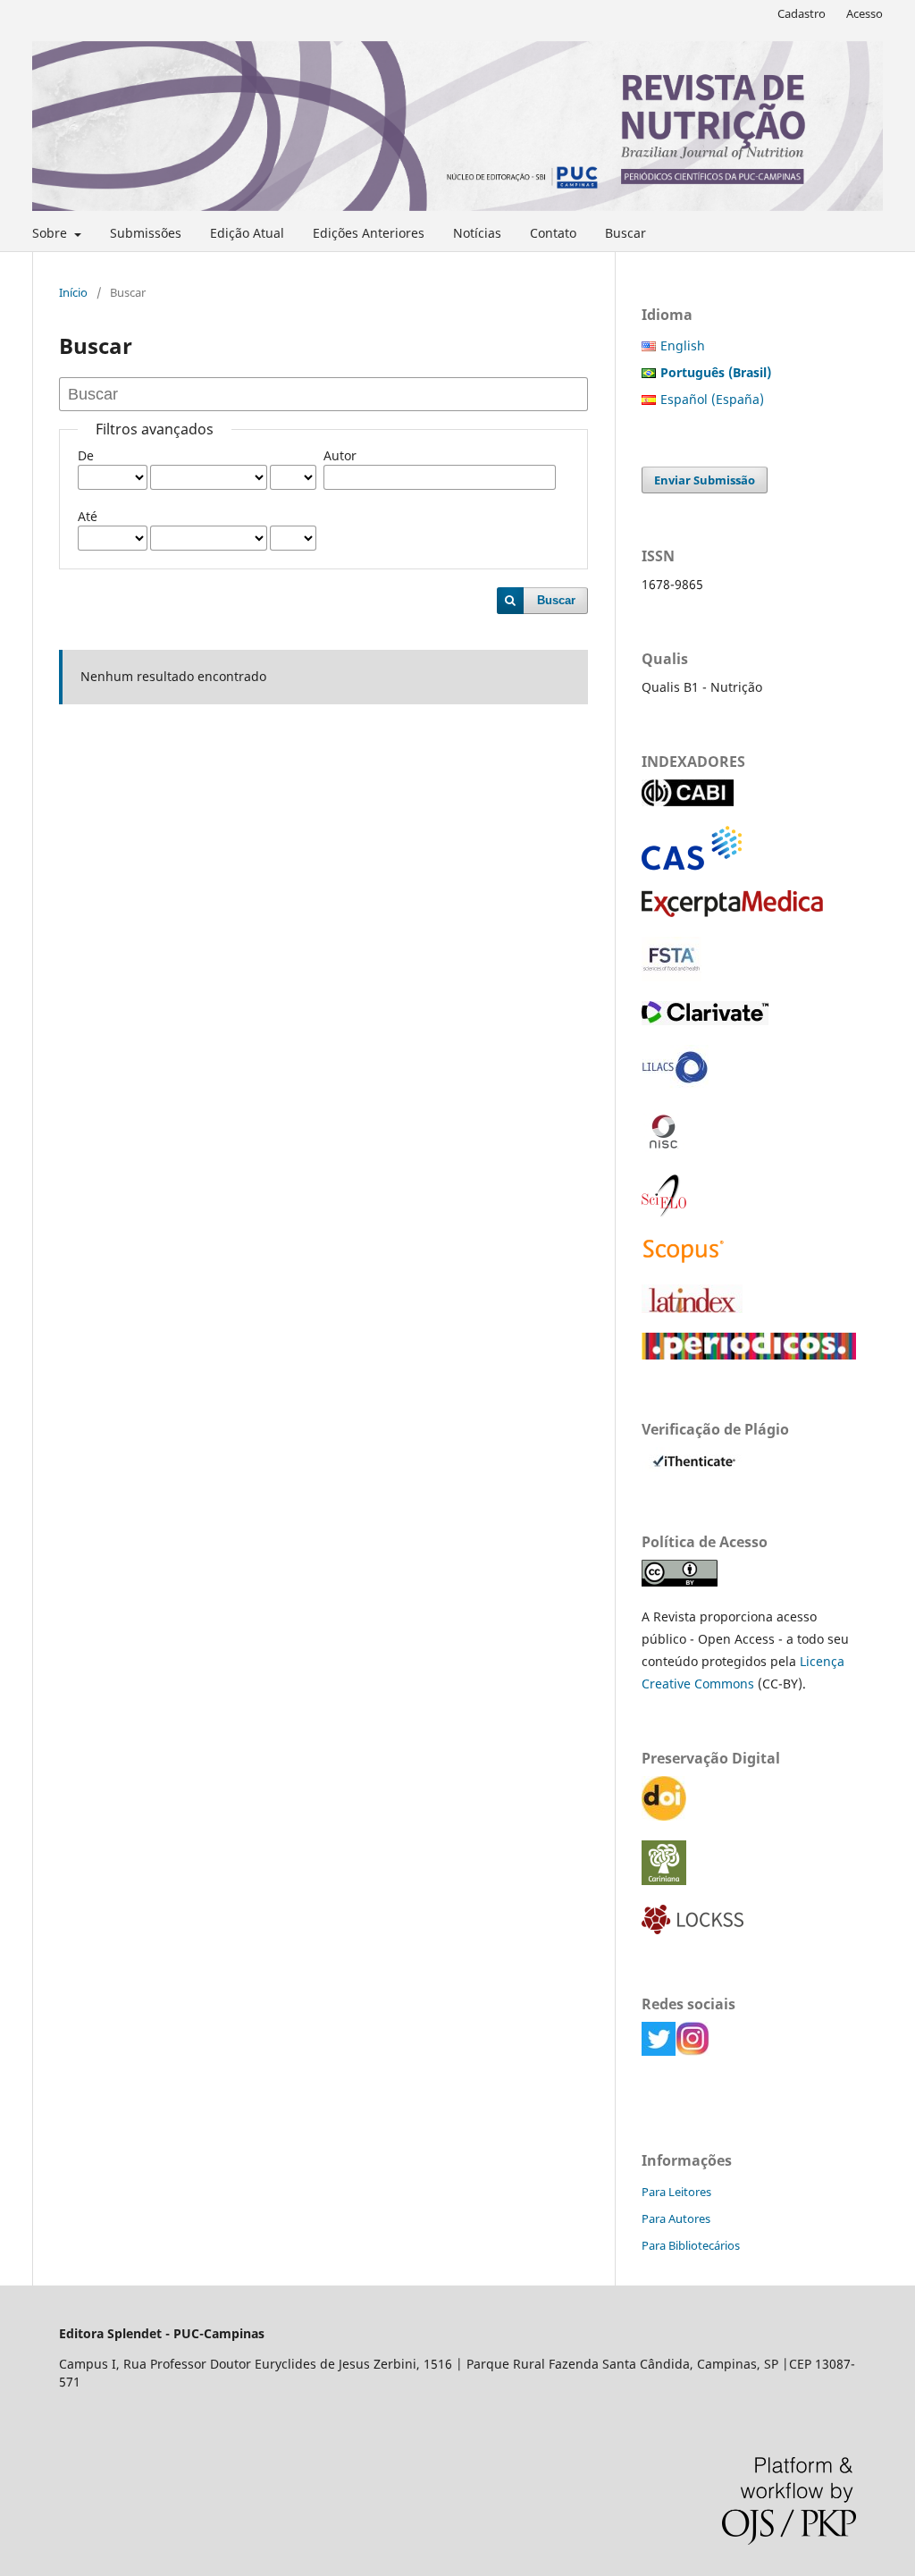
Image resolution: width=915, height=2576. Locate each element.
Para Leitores (676, 2192)
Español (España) (712, 399)
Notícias (477, 233)
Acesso (865, 13)
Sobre (51, 233)
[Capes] (749, 1355)
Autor (340, 455)
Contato (553, 233)
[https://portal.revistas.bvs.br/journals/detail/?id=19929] (675, 1085)
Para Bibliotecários (691, 2245)
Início (73, 292)
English (683, 345)
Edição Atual (247, 233)
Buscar (625, 233)
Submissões (146, 233)
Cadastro (802, 13)
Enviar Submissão (705, 480)
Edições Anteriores (369, 233)
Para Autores (676, 2218)
